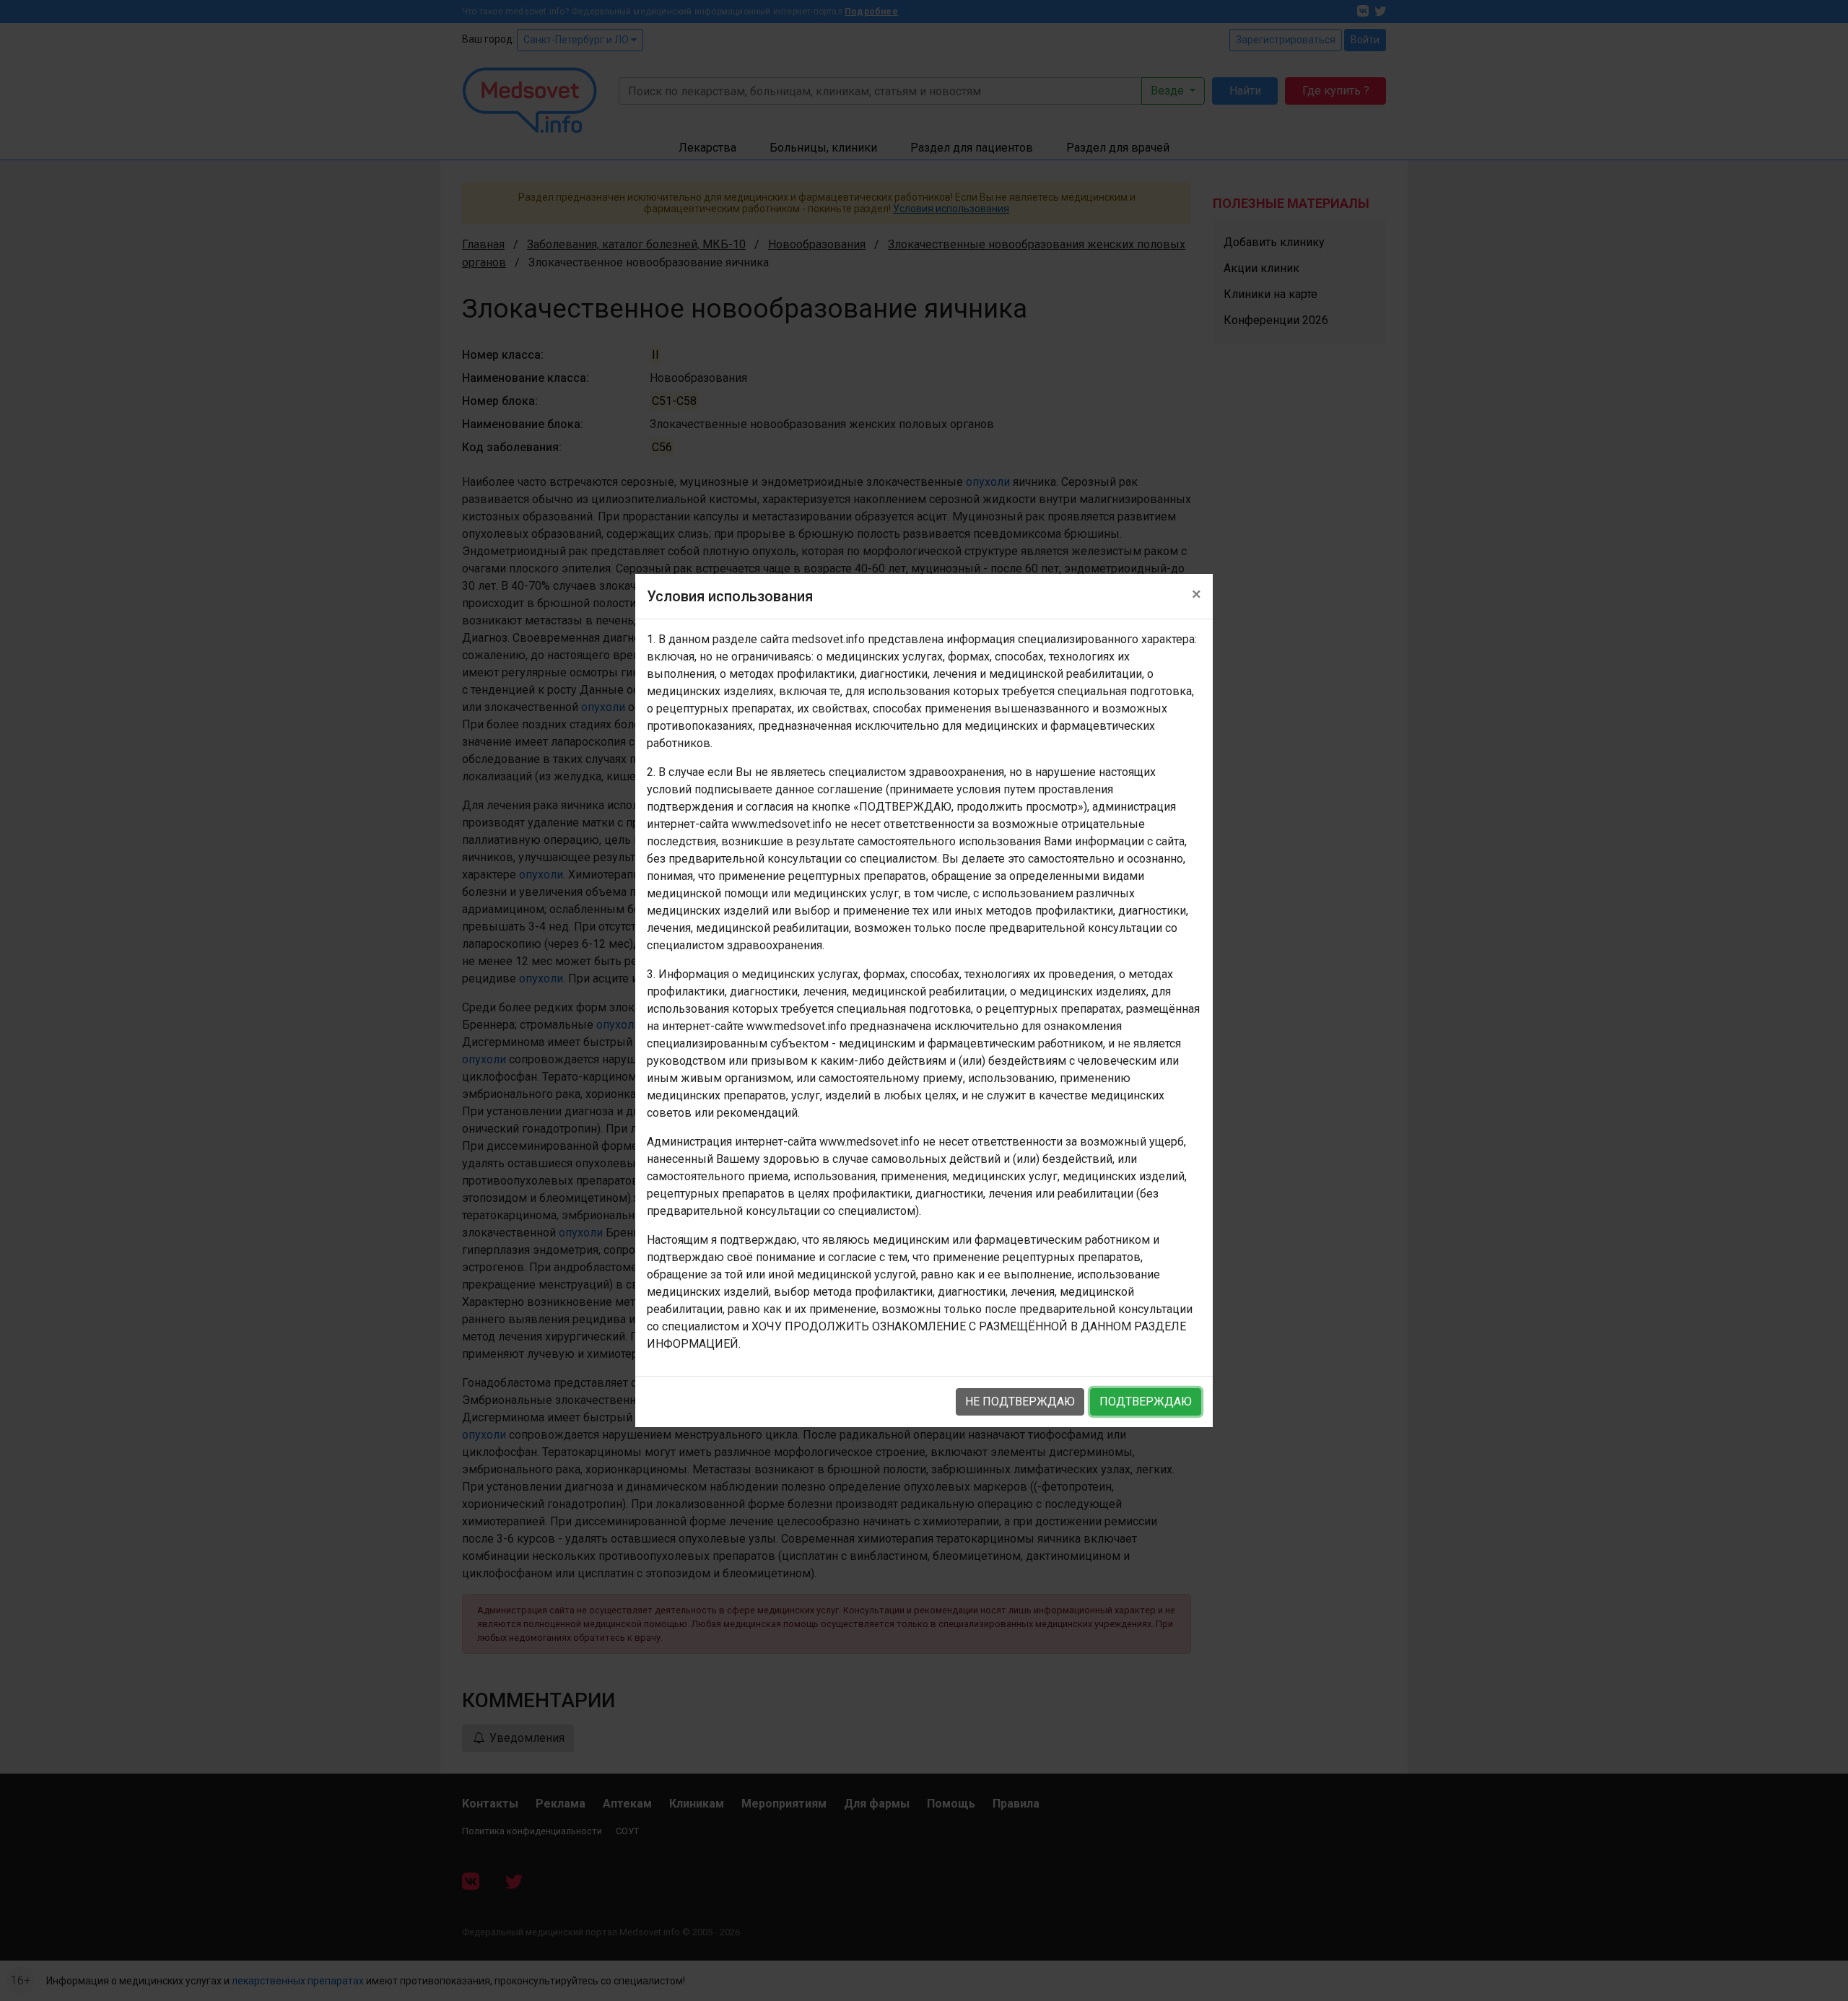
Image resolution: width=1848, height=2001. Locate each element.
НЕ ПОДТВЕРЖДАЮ (1020, 1401)
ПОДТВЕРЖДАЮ (1146, 1401)
